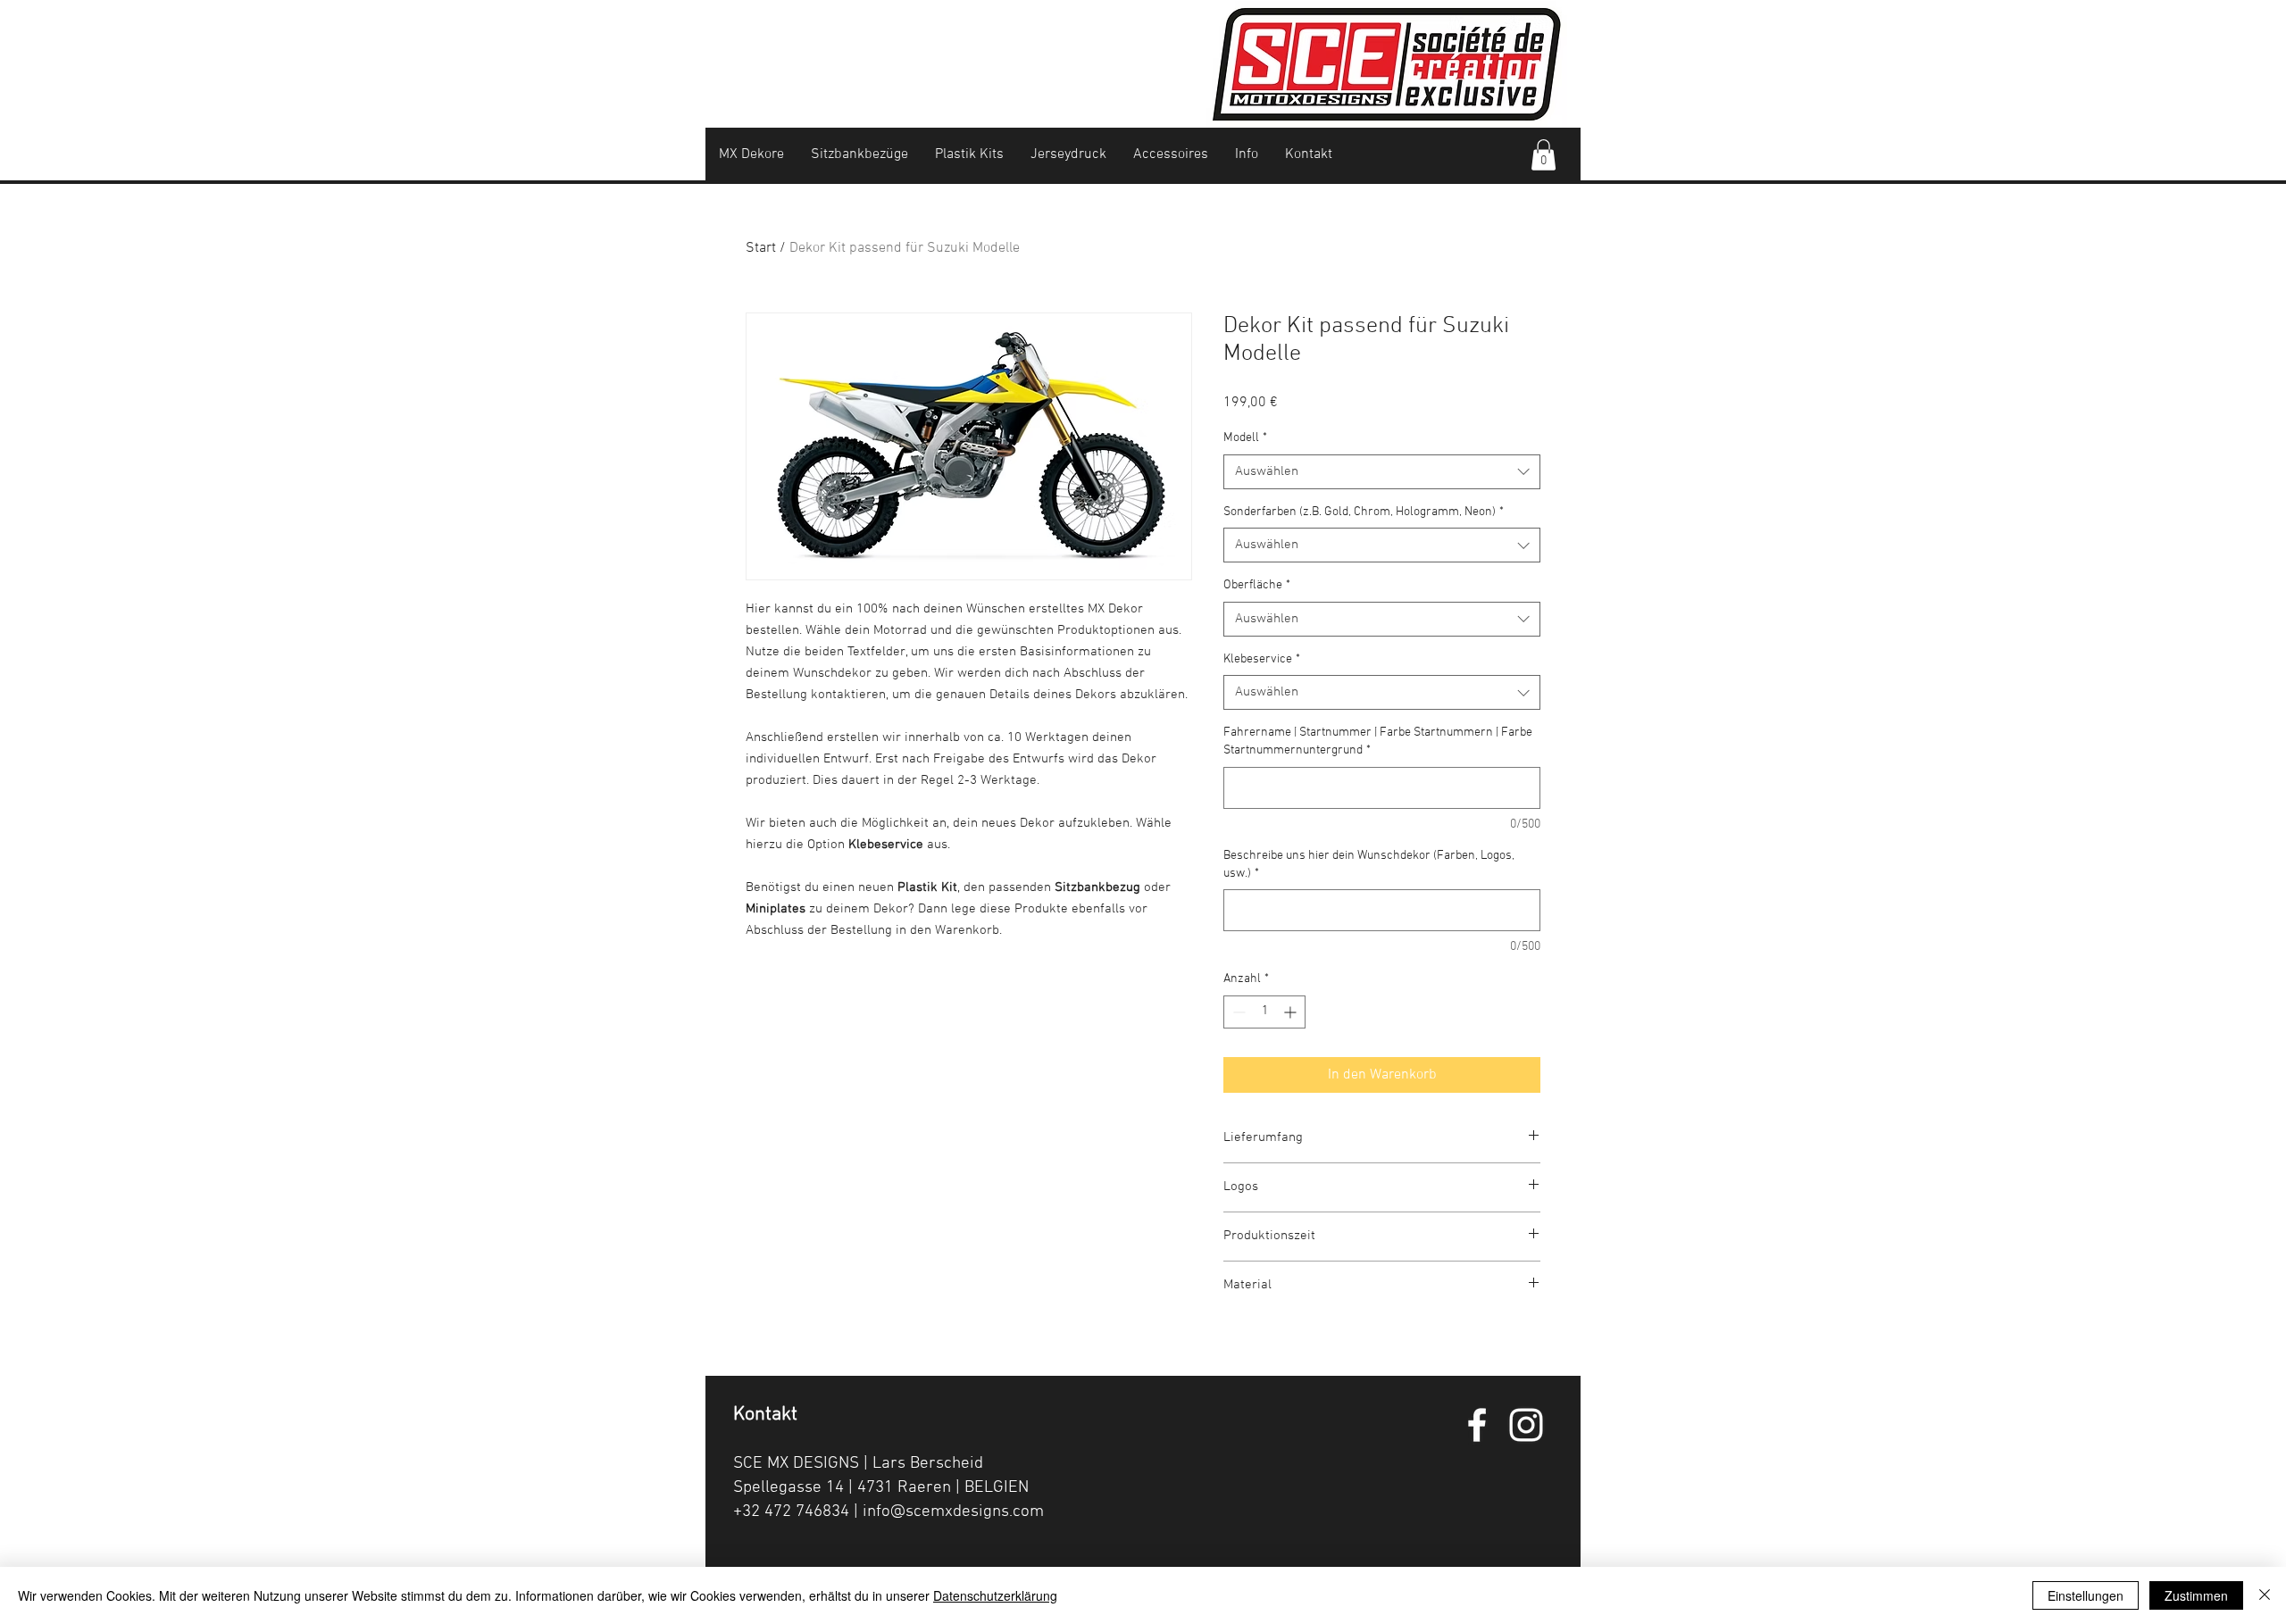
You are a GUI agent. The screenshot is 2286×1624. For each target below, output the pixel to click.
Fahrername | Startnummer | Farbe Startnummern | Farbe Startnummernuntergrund (1378, 741)
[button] (1543, 155)
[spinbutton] (1264, 1012)
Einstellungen (2086, 1595)
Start (761, 248)
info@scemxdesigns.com (953, 1512)
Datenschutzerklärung (995, 1595)
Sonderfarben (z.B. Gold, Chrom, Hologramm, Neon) (1364, 512)
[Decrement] (1237, 1012)
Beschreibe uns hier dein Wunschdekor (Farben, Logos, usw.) (1369, 865)
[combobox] (1382, 472)
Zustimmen (2196, 1595)
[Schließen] (2265, 1595)
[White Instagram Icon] (1526, 1425)
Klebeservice (1262, 659)
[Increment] (1292, 1012)
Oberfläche (1257, 585)
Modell (1245, 438)
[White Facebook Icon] (1477, 1425)
